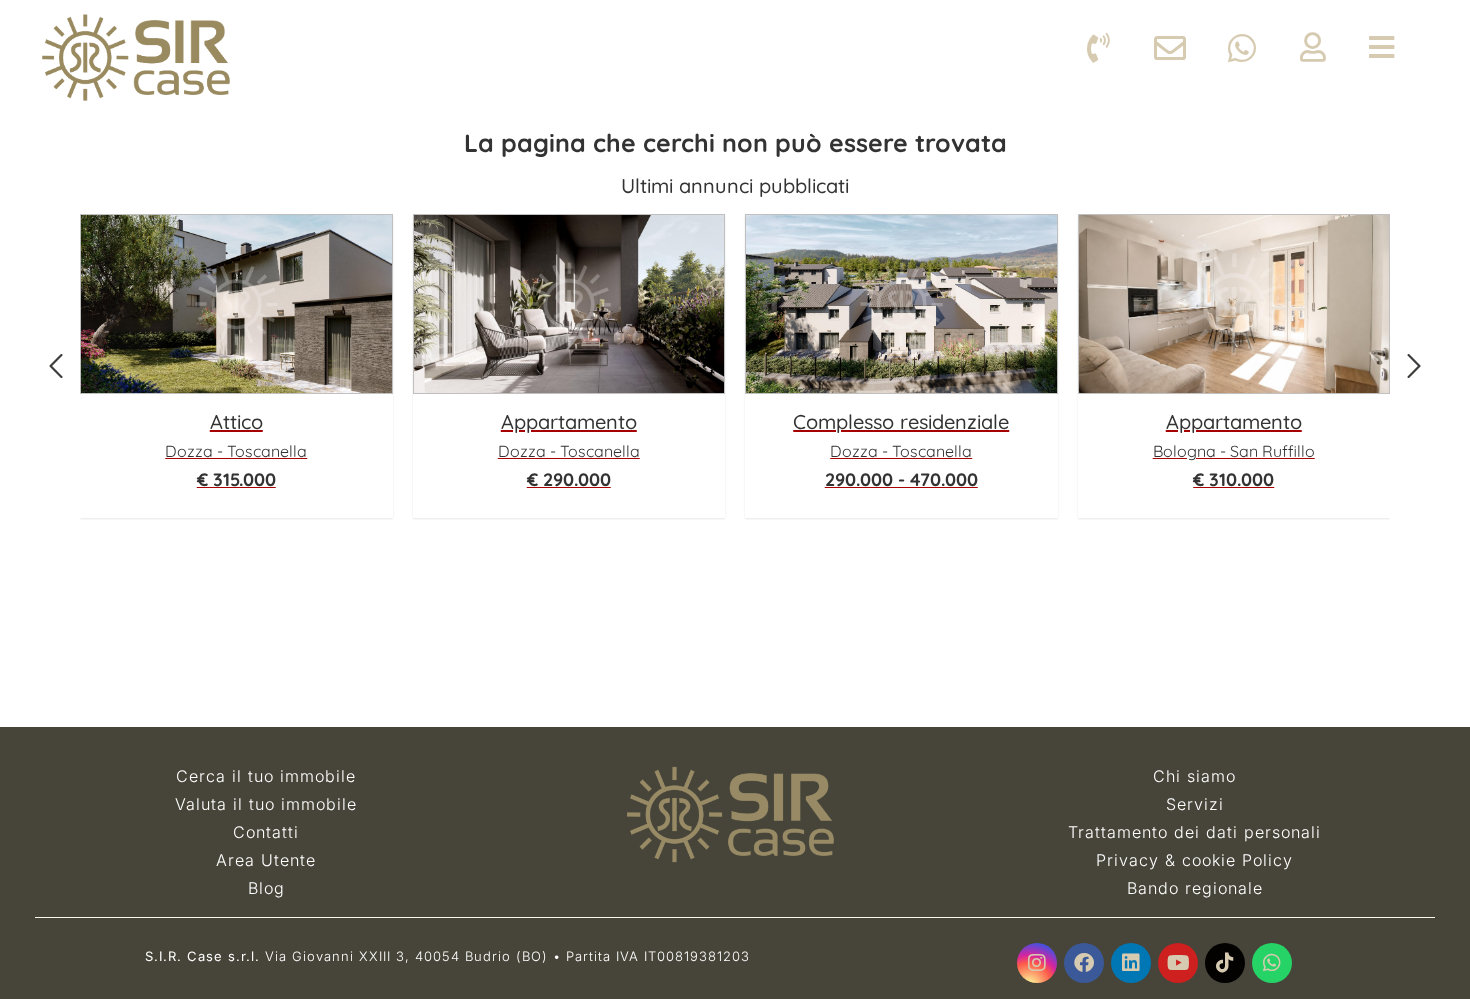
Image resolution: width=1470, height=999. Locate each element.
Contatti (266, 832)
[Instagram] (1037, 963)
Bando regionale (1195, 888)
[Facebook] (1084, 963)
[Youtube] (1178, 963)
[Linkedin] (1131, 963)
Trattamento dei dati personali (1194, 832)
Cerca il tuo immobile (266, 776)
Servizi (1195, 804)
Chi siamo (1194, 776)
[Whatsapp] (1272, 963)
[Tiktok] (1225, 963)
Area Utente (266, 860)
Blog (266, 888)
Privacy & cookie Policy (1194, 860)
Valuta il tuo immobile (266, 804)
